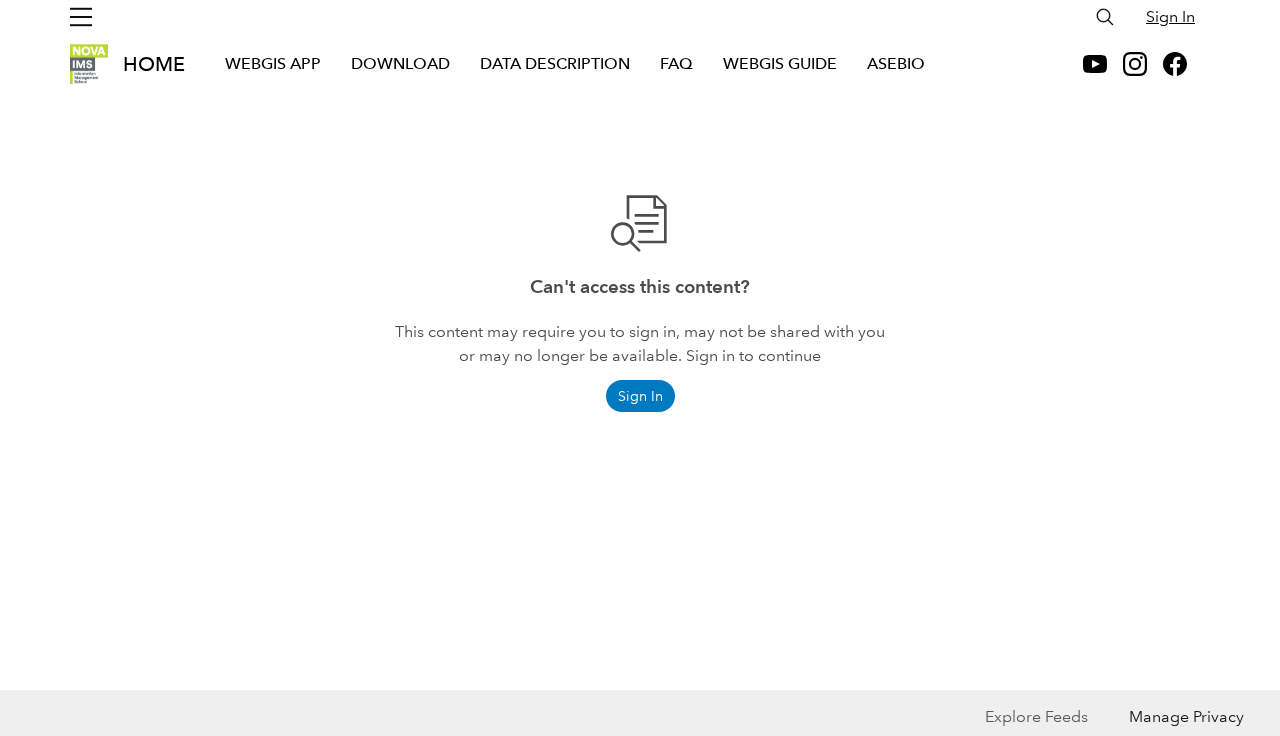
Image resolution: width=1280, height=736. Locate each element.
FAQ (676, 63)
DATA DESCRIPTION (555, 63)
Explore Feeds (1036, 716)
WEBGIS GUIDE (780, 63)
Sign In (1170, 16)
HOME (154, 64)
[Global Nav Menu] (81, 17)
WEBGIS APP (273, 63)
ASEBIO (896, 63)
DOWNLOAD (400, 63)
